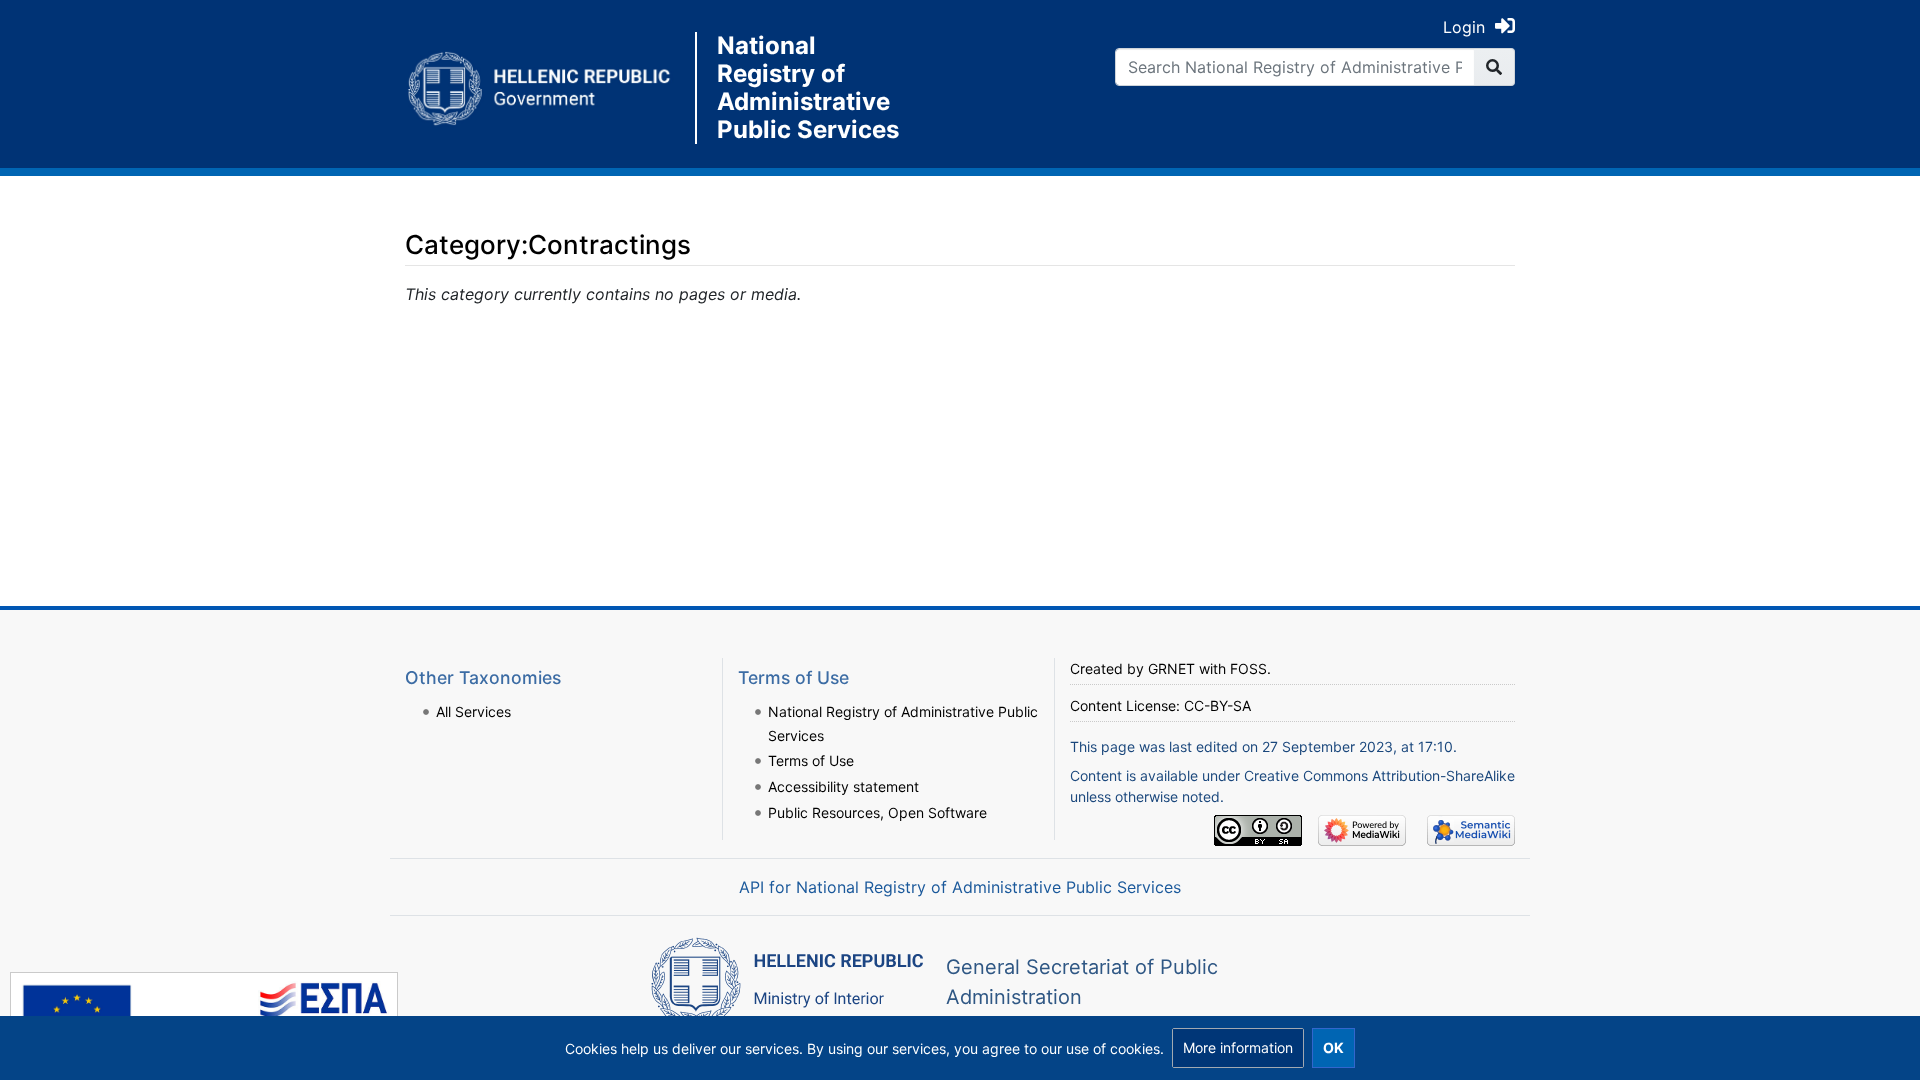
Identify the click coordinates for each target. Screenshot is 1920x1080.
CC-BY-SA (1217, 705)
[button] (1238, 1048)
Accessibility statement (843, 786)
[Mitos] (550, 88)
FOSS (1248, 668)
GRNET (1171, 668)
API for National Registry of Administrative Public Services (960, 887)
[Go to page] (1494, 67)
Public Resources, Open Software (877, 812)
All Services (473, 711)
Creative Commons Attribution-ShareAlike (1379, 775)
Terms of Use (811, 760)
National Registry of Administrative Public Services (808, 88)
